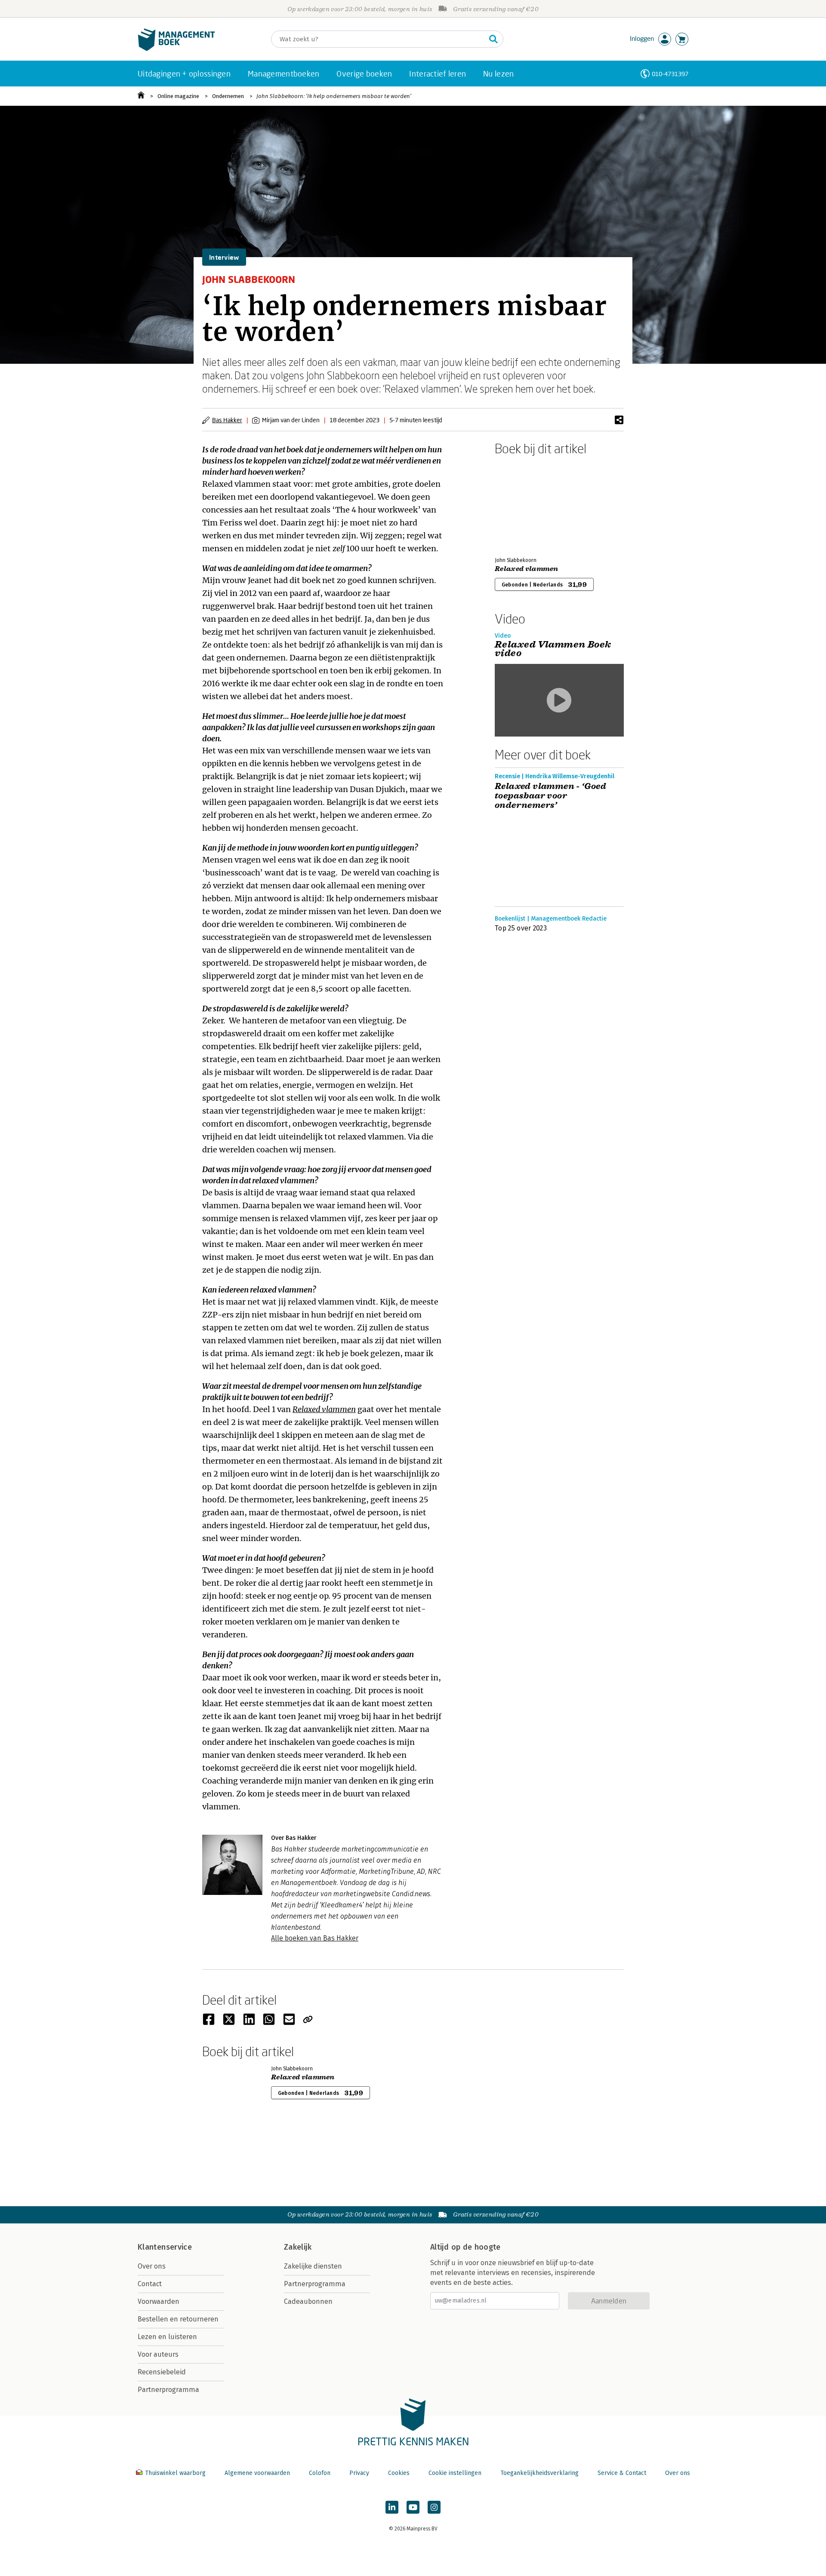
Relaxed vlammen (527, 569)
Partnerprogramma (168, 2390)
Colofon (320, 2473)
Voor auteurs (158, 2354)
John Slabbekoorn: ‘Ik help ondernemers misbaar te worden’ (334, 96)
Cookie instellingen (455, 2473)
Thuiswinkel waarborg (175, 2473)
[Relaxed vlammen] (525, 504)
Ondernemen (228, 96)
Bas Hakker (227, 420)
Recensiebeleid (162, 2372)
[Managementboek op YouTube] (413, 2507)
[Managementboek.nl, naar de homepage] (176, 49)
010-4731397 (670, 74)
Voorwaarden (159, 2301)
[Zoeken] (493, 39)
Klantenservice (165, 2247)
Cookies (399, 2473)
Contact (150, 2284)
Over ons (152, 2266)
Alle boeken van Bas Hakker (315, 1938)
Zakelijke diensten (313, 2266)
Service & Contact (622, 2473)
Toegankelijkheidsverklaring (539, 2473)
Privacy (359, 2473)
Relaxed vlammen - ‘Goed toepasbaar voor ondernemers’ (550, 796)
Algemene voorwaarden (257, 2473)
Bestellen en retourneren (178, 2319)
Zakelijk (298, 2247)
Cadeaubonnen (308, 2301)
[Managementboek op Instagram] (434, 2507)
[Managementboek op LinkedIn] (392, 2507)
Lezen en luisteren (167, 2337)
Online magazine (178, 96)
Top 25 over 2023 (521, 928)
